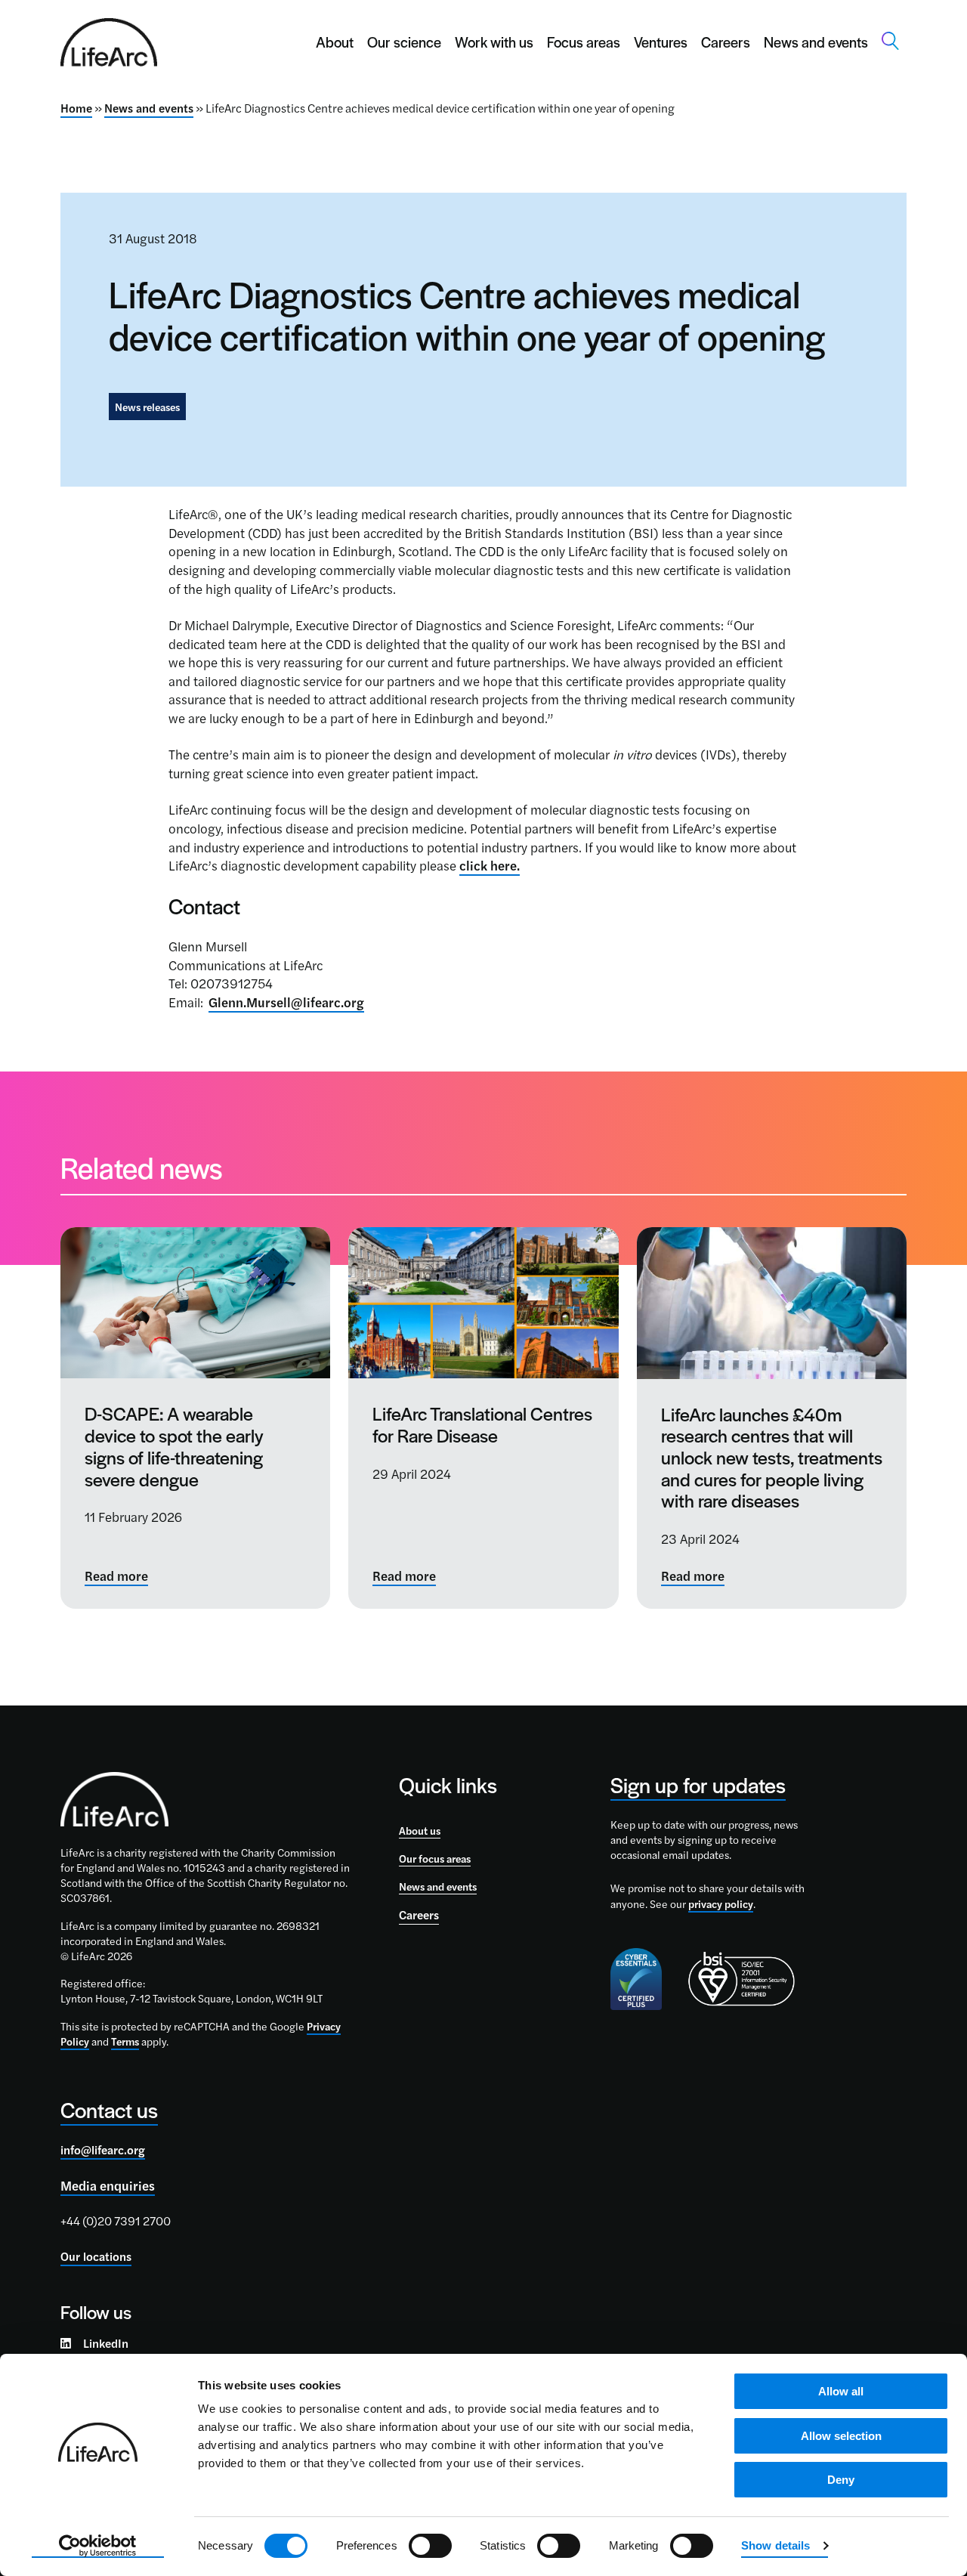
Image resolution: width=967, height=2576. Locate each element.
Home (76, 108)
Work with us (494, 42)
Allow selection (841, 2436)
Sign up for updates (698, 1784)
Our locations (96, 2256)
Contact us (109, 2109)
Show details (775, 2545)
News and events (816, 42)
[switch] (430, 2546)
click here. (490, 865)
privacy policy (721, 1903)
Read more (116, 1576)
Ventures (661, 42)
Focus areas (584, 42)
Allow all (841, 2391)
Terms (125, 2041)
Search (891, 41)
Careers (726, 42)
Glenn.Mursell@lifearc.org (286, 1002)
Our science (404, 42)
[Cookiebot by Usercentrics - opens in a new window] (98, 2547)
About (335, 42)
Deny (841, 2480)
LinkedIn (106, 2343)
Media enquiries (108, 2185)
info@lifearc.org (103, 2150)
